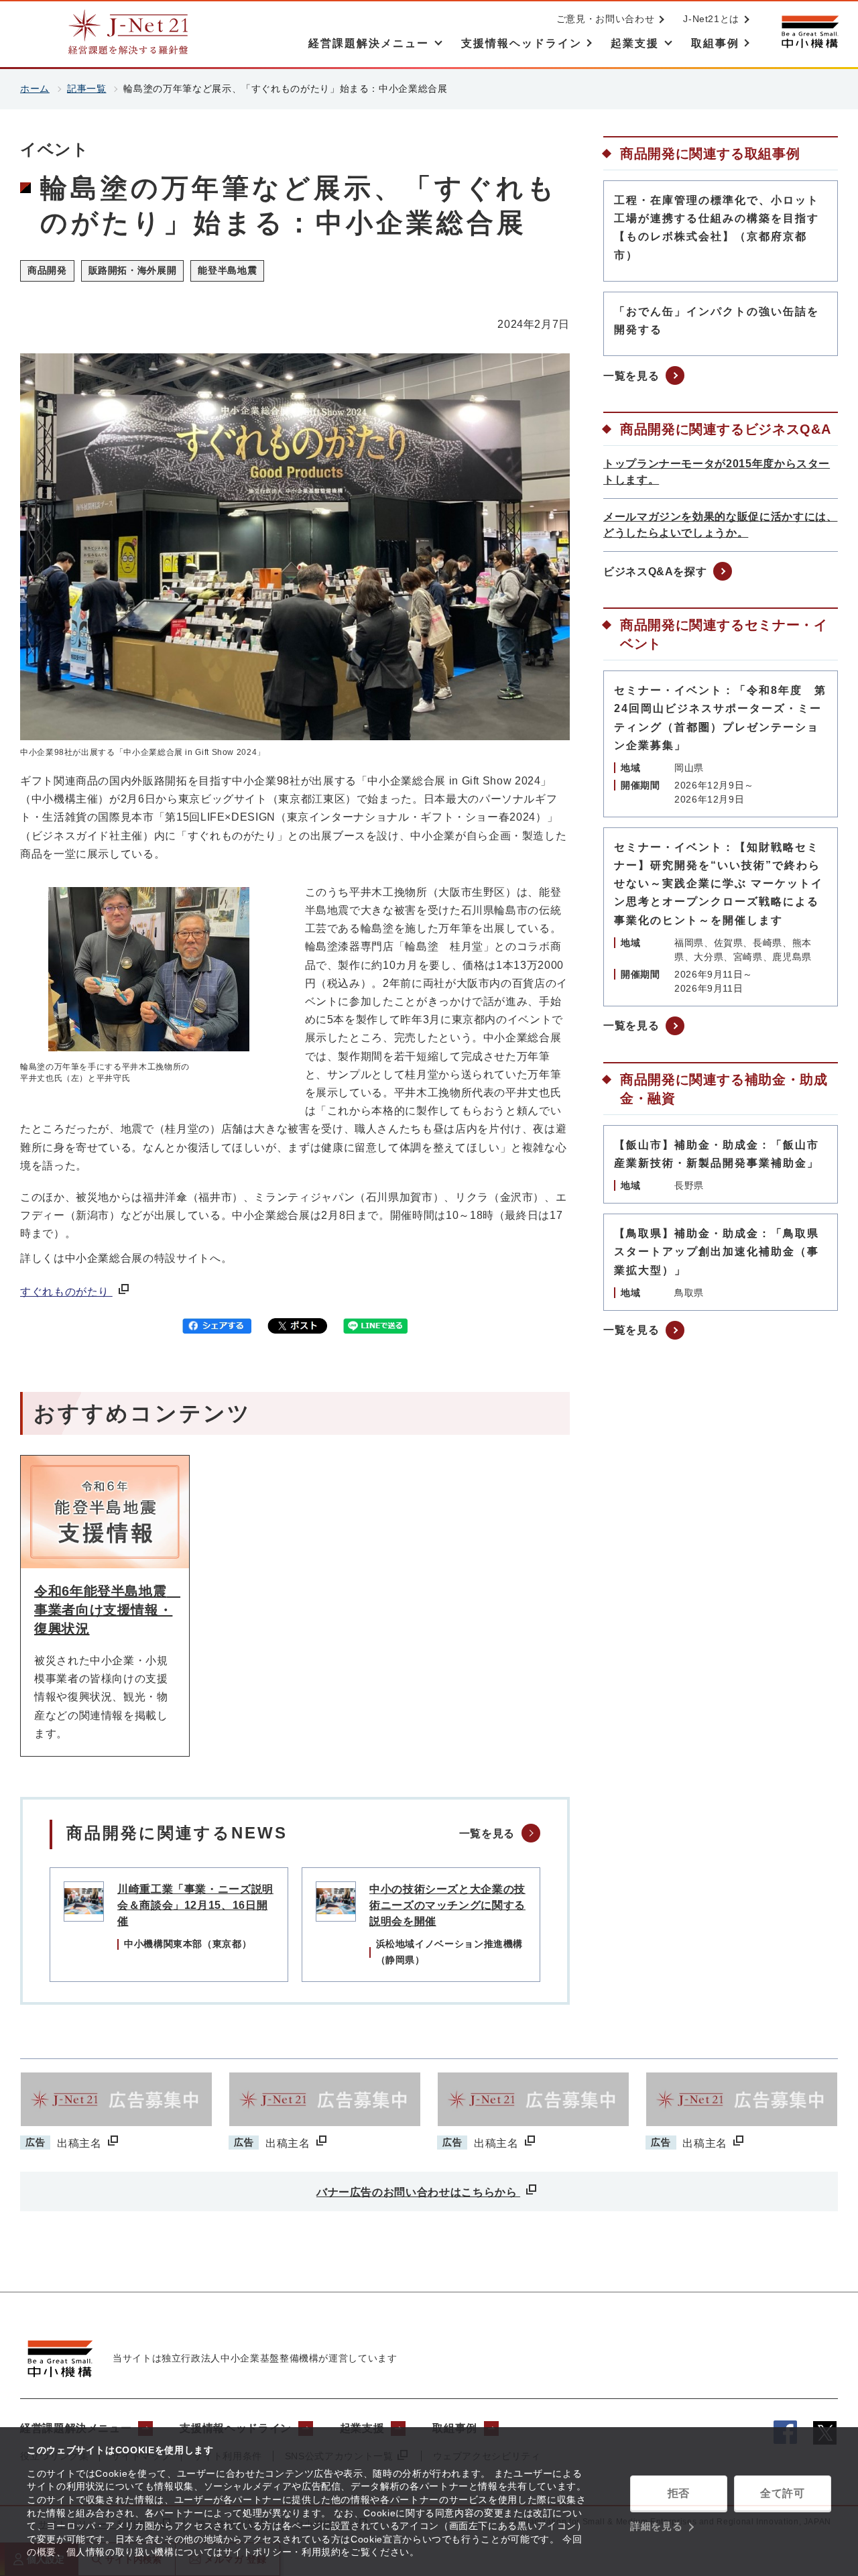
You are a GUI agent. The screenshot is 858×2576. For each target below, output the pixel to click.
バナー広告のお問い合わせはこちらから (418, 2192)
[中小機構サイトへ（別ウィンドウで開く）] (810, 32)
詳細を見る (656, 2526)
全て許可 (783, 2493)
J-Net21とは (711, 19)
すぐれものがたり (66, 1292)
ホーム (35, 89)
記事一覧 (87, 89)
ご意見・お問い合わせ (605, 19)
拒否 (679, 2493)
